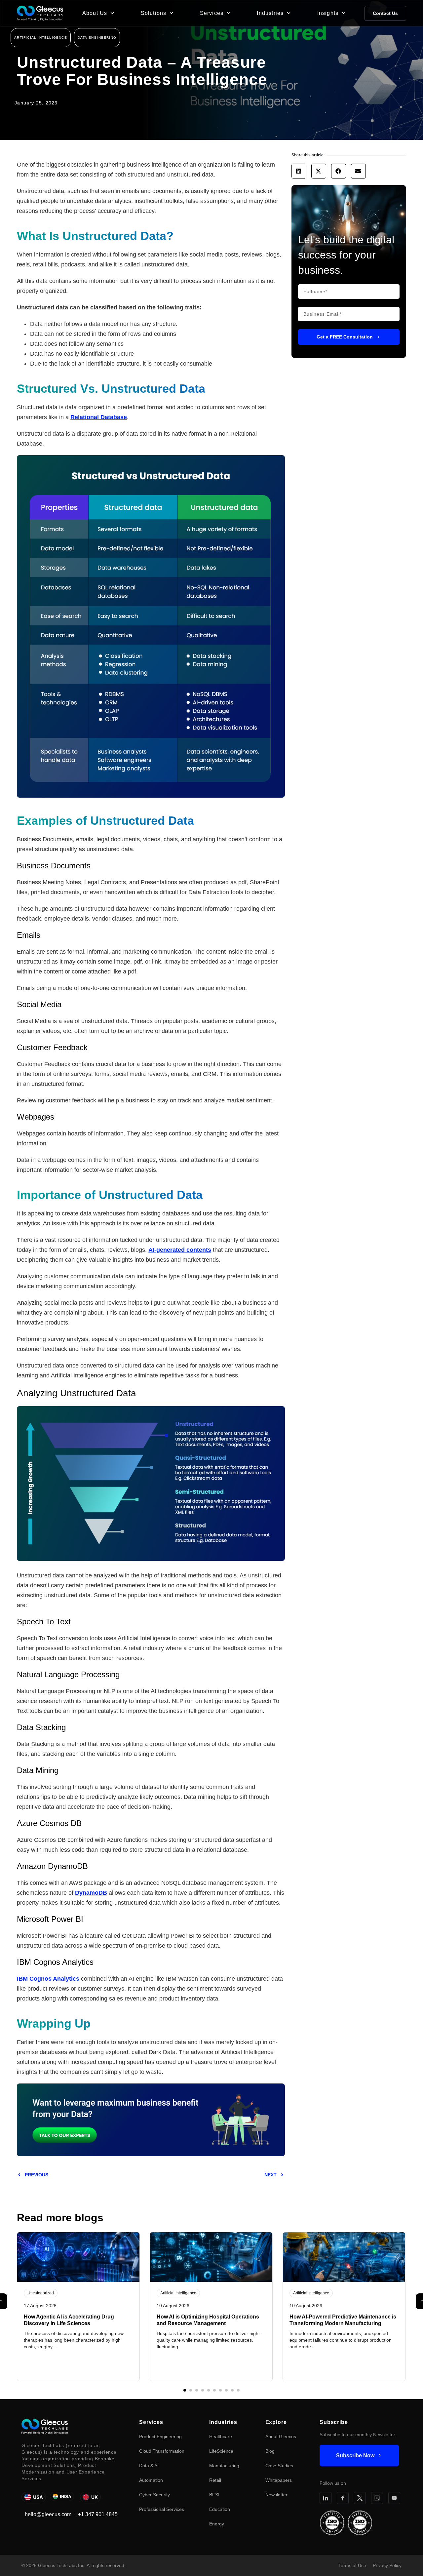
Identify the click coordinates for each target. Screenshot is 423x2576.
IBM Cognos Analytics (48, 1979)
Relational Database (99, 417)
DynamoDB (91, 1893)
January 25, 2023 (36, 103)
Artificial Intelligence (41, 38)
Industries (270, 13)
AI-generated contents (180, 1250)
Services (212, 13)
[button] (299, 171)
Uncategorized (41, 2293)
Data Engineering (97, 38)
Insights (328, 13)
